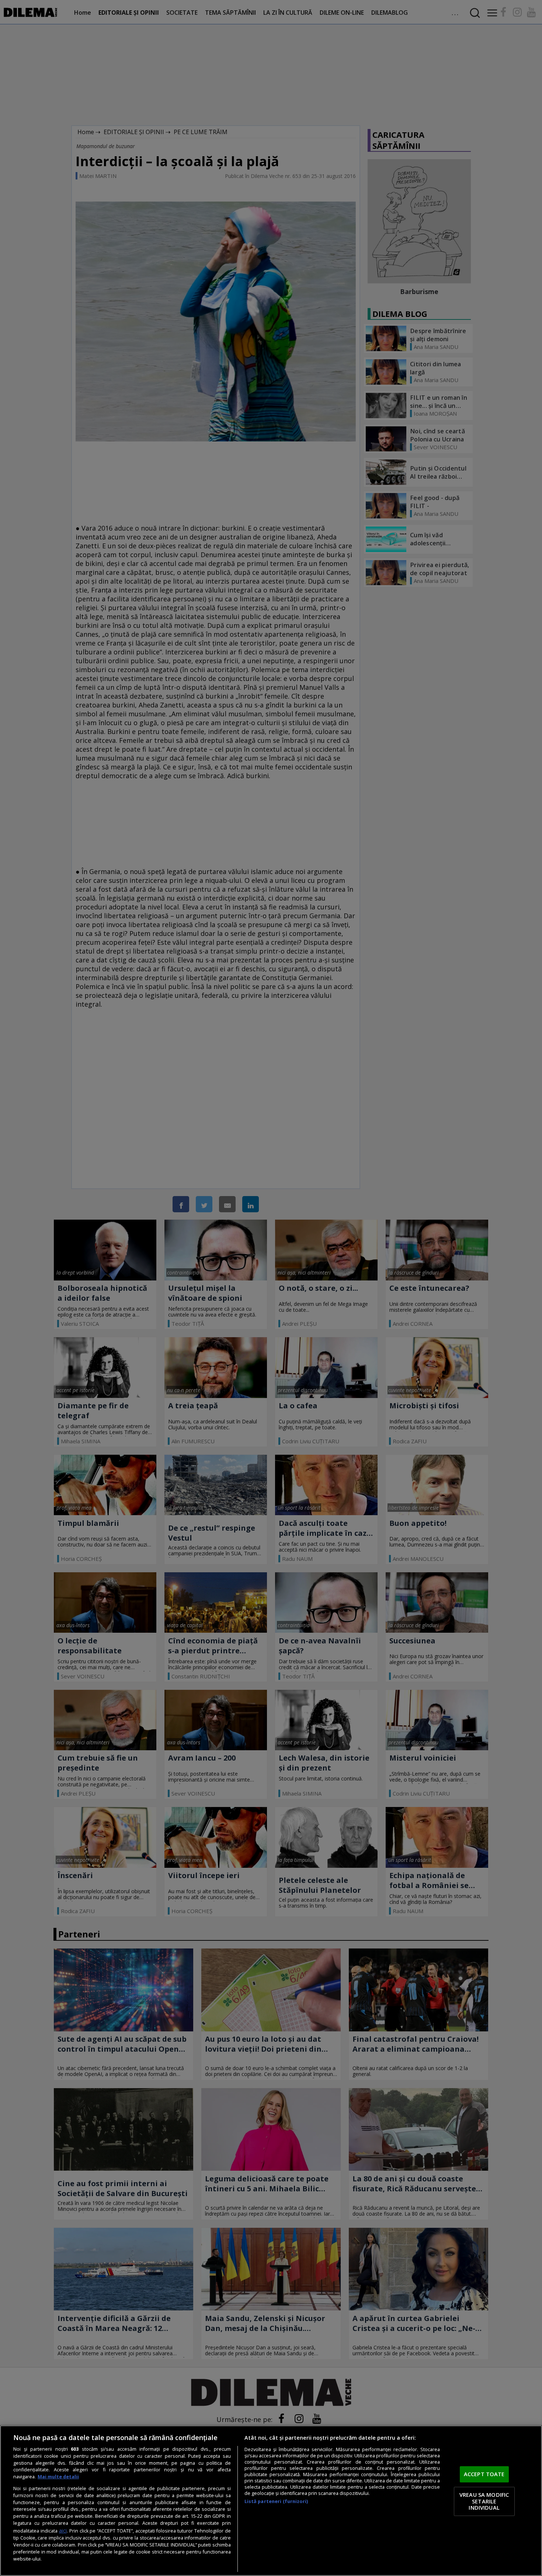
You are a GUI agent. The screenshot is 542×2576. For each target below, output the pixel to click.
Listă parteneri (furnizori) (276, 2501)
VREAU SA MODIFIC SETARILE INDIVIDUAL (484, 2501)
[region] (271, 2501)
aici (63, 2530)
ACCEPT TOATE (484, 2474)
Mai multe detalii (58, 2477)
